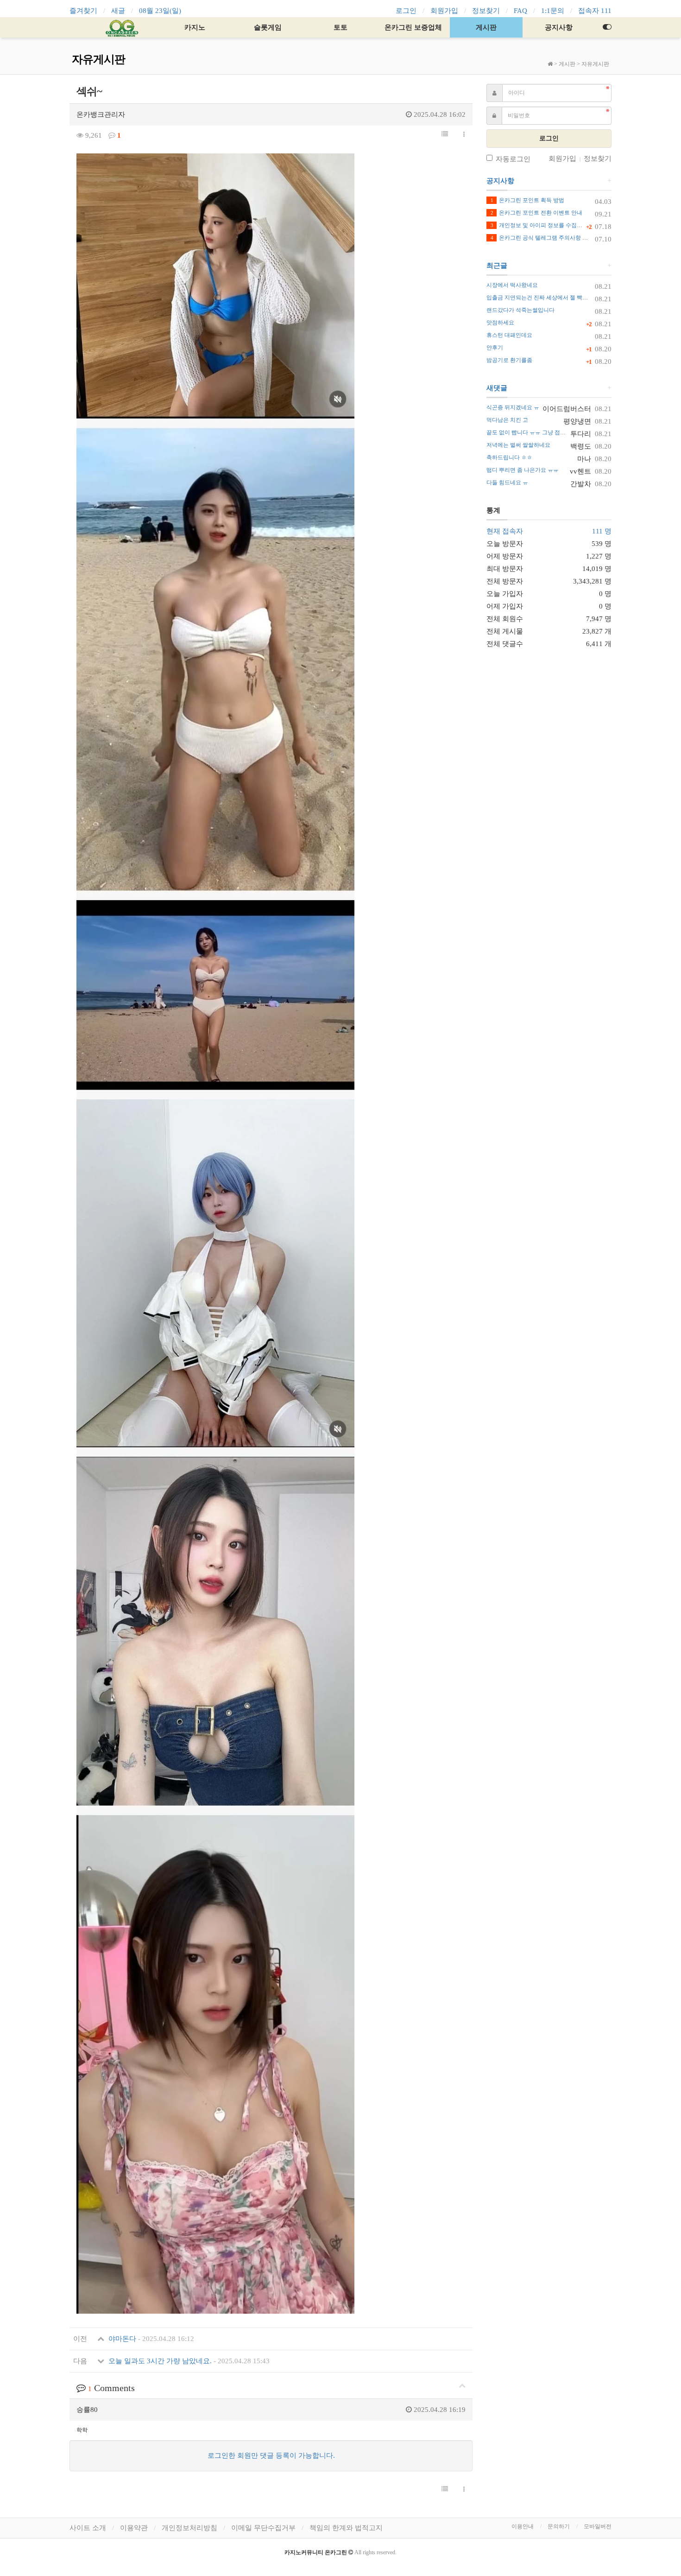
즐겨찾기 (83, 11)
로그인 (406, 11)
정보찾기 (486, 11)
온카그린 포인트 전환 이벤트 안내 (536, 213)
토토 (340, 27)
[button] (445, 134)
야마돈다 (150, 2339)
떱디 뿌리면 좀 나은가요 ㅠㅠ (523, 470)
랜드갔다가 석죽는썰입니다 (520, 310)
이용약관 (134, 2528)
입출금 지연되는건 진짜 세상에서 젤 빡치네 (540, 298)
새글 (118, 11)
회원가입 (444, 11)
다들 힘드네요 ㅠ (507, 482)
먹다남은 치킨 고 (507, 420)
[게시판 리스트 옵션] (464, 135)
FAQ (520, 11)
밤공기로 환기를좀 (509, 360)
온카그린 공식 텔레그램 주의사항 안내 (542, 238)
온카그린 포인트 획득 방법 (527, 200)
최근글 (497, 266)
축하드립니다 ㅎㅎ (509, 457)
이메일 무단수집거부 (263, 2528)
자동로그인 (513, 159)
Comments (111, 2388)
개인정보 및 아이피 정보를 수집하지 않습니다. (552, 225)
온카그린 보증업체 (413, 27)
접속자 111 (595, 11)
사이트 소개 (88, 2528)
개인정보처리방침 (189, 2528)
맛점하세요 (500, 323)
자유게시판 (595, 64)
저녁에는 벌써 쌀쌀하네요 (518, 445)
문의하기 (559, 2526)
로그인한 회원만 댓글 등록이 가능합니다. (271, 2455)
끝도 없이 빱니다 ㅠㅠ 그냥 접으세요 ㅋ (535, 432)
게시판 (486, 27)
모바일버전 (598, 2526)
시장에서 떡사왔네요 (512, 285)
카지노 (195, 27)
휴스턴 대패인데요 (509, 335)
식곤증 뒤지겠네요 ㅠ (513, 407)
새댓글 (497, 388)
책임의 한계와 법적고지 (346, 2528)
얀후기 (495, 348)
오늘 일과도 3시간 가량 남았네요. (188, 2361)
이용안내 (523, 2526)
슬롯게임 (268, 27)
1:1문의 (553, 11)
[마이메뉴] (607, 27)
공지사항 (559, 27)
